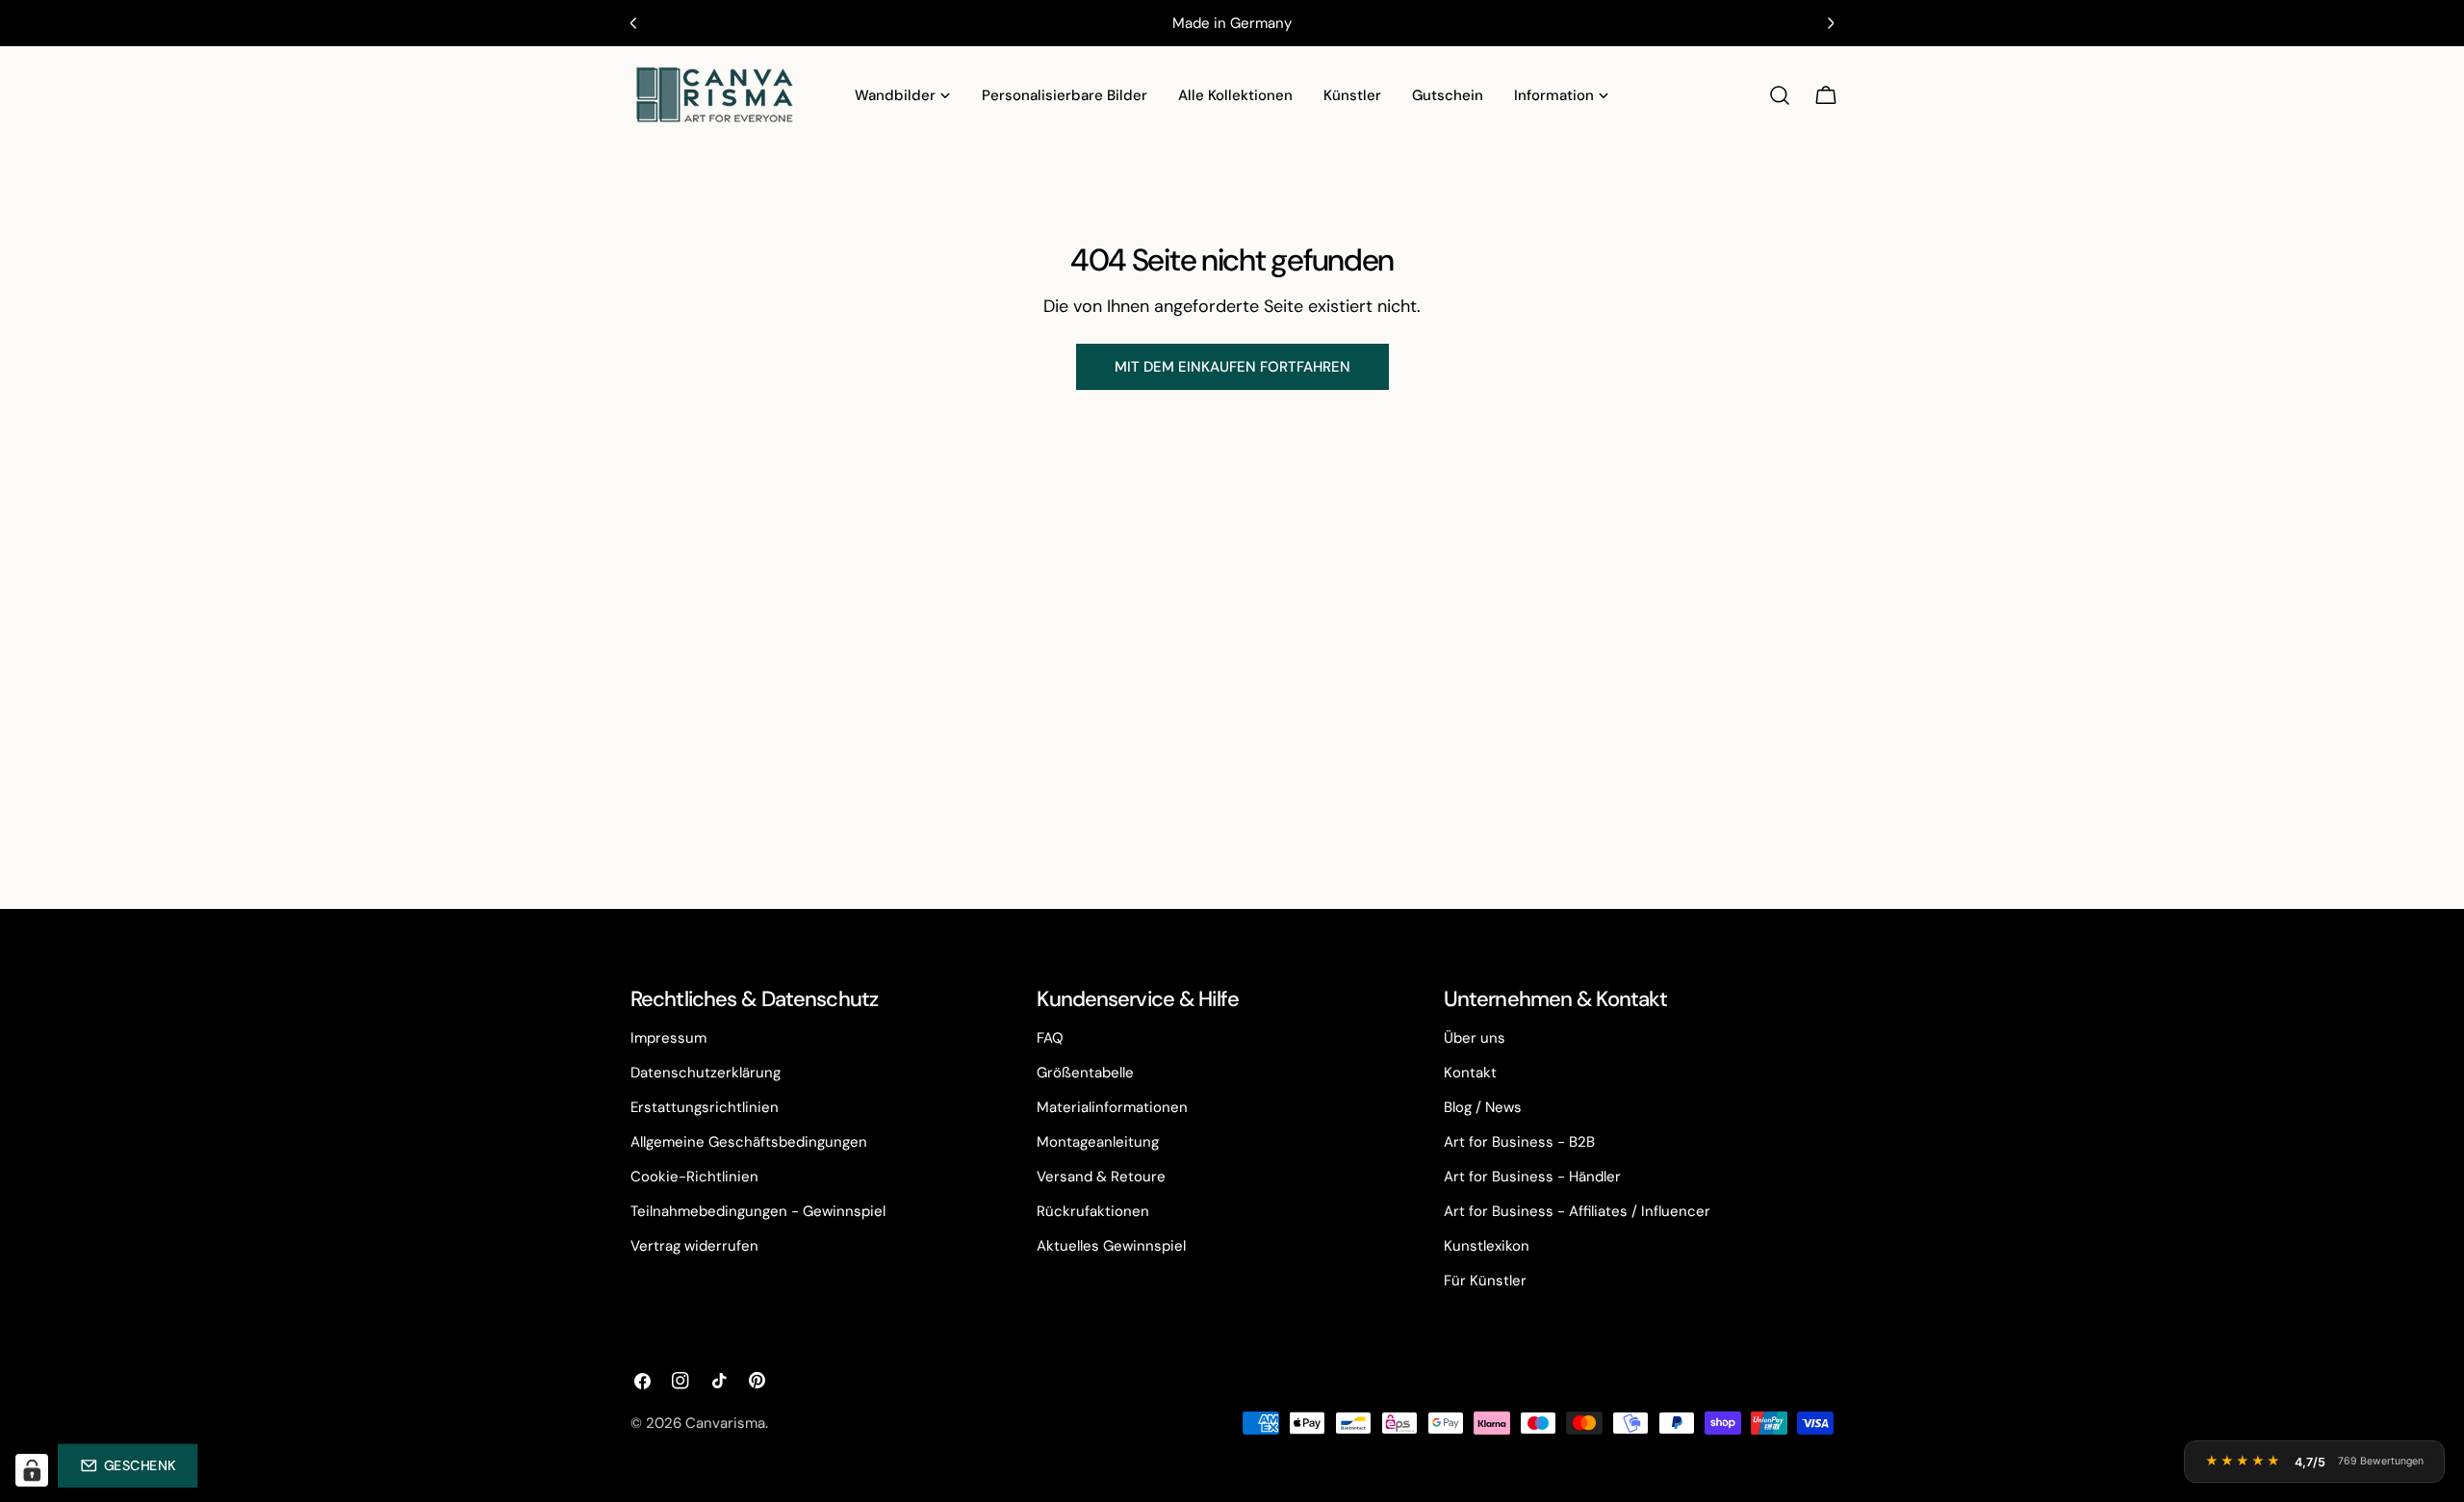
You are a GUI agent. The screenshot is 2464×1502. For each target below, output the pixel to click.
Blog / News (1483, 1107)
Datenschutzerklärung (706, 1073)
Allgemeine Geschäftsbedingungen (749, 1142)
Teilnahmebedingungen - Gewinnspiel (758, 1211)
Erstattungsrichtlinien (705, 1107)
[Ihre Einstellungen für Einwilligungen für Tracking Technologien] (32, 1470)
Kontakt (1470, 1073)
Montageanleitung (1098, 1142)
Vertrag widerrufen (694, 1246)
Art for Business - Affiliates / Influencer (1577, 1211)
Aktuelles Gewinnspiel (1111, 1246)
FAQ (1050, 1038)
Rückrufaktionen (1093, 1211)
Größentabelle (1085, 1073)
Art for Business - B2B (1519, 1142)
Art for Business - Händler (1532, 1177)
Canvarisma (725, 1423)
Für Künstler (1485, 1281)
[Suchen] (1780, 95)
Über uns (1475, 1038)
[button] (128, 1465)
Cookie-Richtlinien (694, 1177)
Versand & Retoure (1101, 1177)
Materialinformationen (1112, 1107)
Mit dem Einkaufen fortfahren (1232, 367)
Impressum (668, 1038)
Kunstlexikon (1487, 1246)
